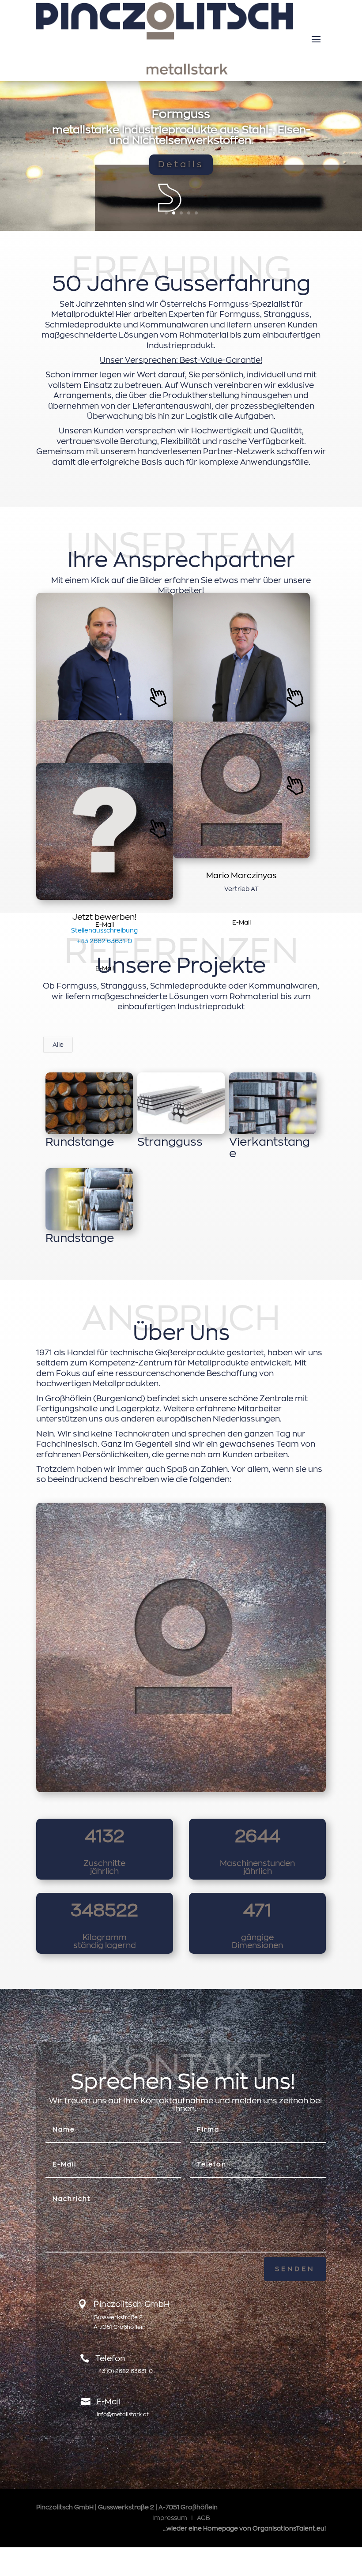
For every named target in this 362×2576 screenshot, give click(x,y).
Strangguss (181, 109)
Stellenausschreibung (104, 930)
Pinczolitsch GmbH (132, 2304)
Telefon (110, 2358)
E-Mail (241, 922)
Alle (58, 1045)
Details (181, 170)
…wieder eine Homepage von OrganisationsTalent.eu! (244, 2528)
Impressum (170, 2518)
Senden (295, 2269)
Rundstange (80, 1142)
